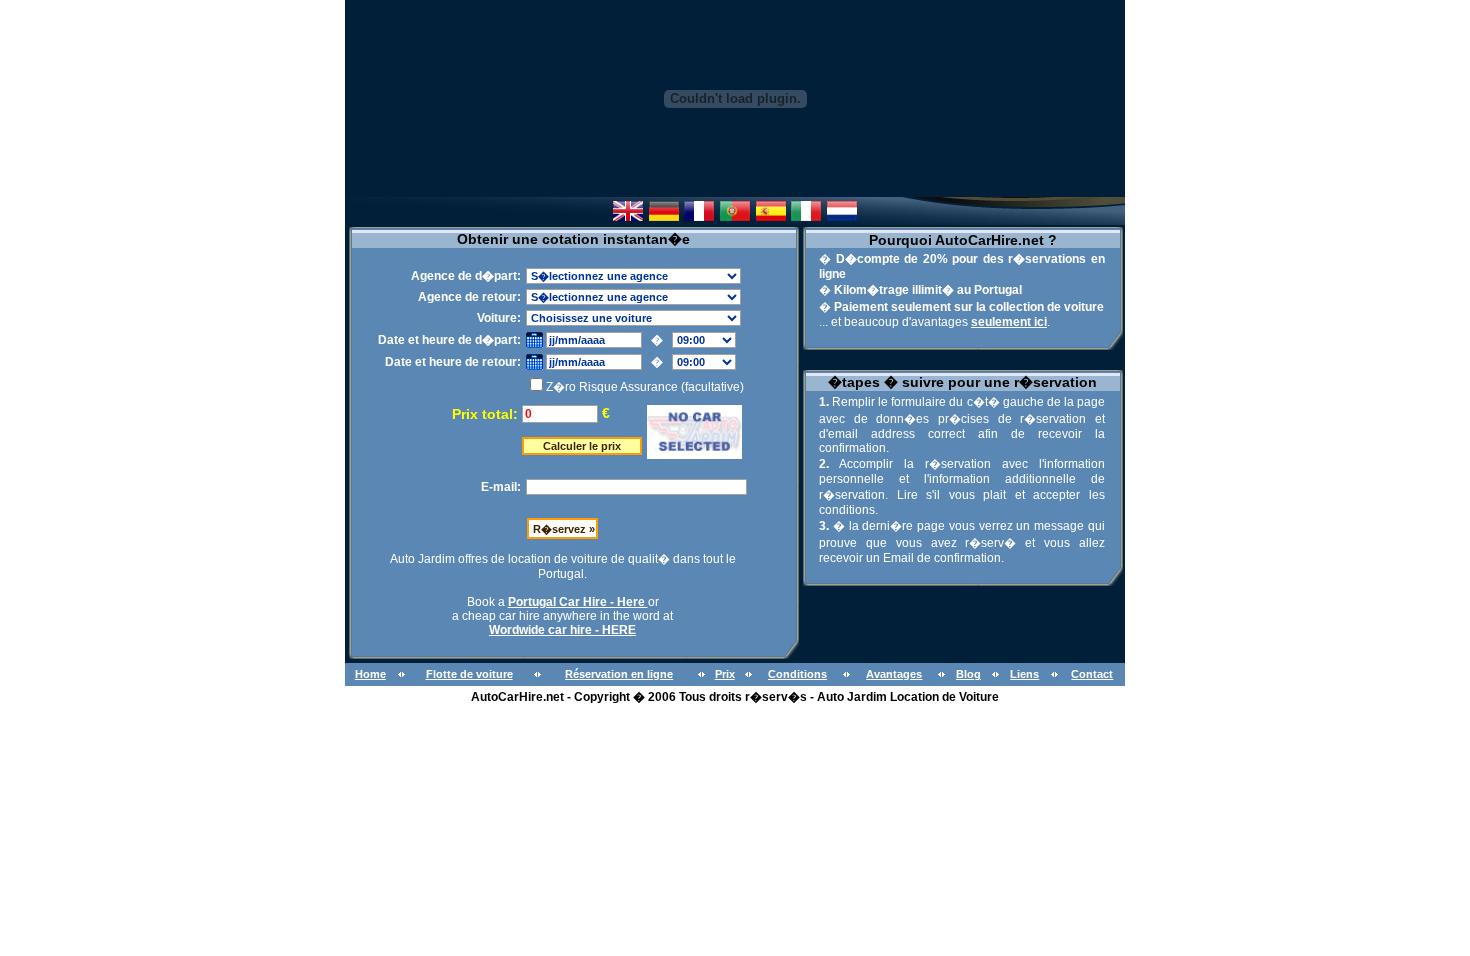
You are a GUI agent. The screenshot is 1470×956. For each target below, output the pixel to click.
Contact (1092, 674)
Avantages (894, 674)
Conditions (797, 674)
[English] (628, 215)
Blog (968, 674)
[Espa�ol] (771, 215)
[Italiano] (806, 215)
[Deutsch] (664, 215)
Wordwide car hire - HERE (562, 630)
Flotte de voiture (469, 674)
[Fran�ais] (699, 215)
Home (370, 674)
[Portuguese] (735, 215)
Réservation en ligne (619, 674)
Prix (725, 674)
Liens (1024, 674)
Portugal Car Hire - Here (578, 602)
